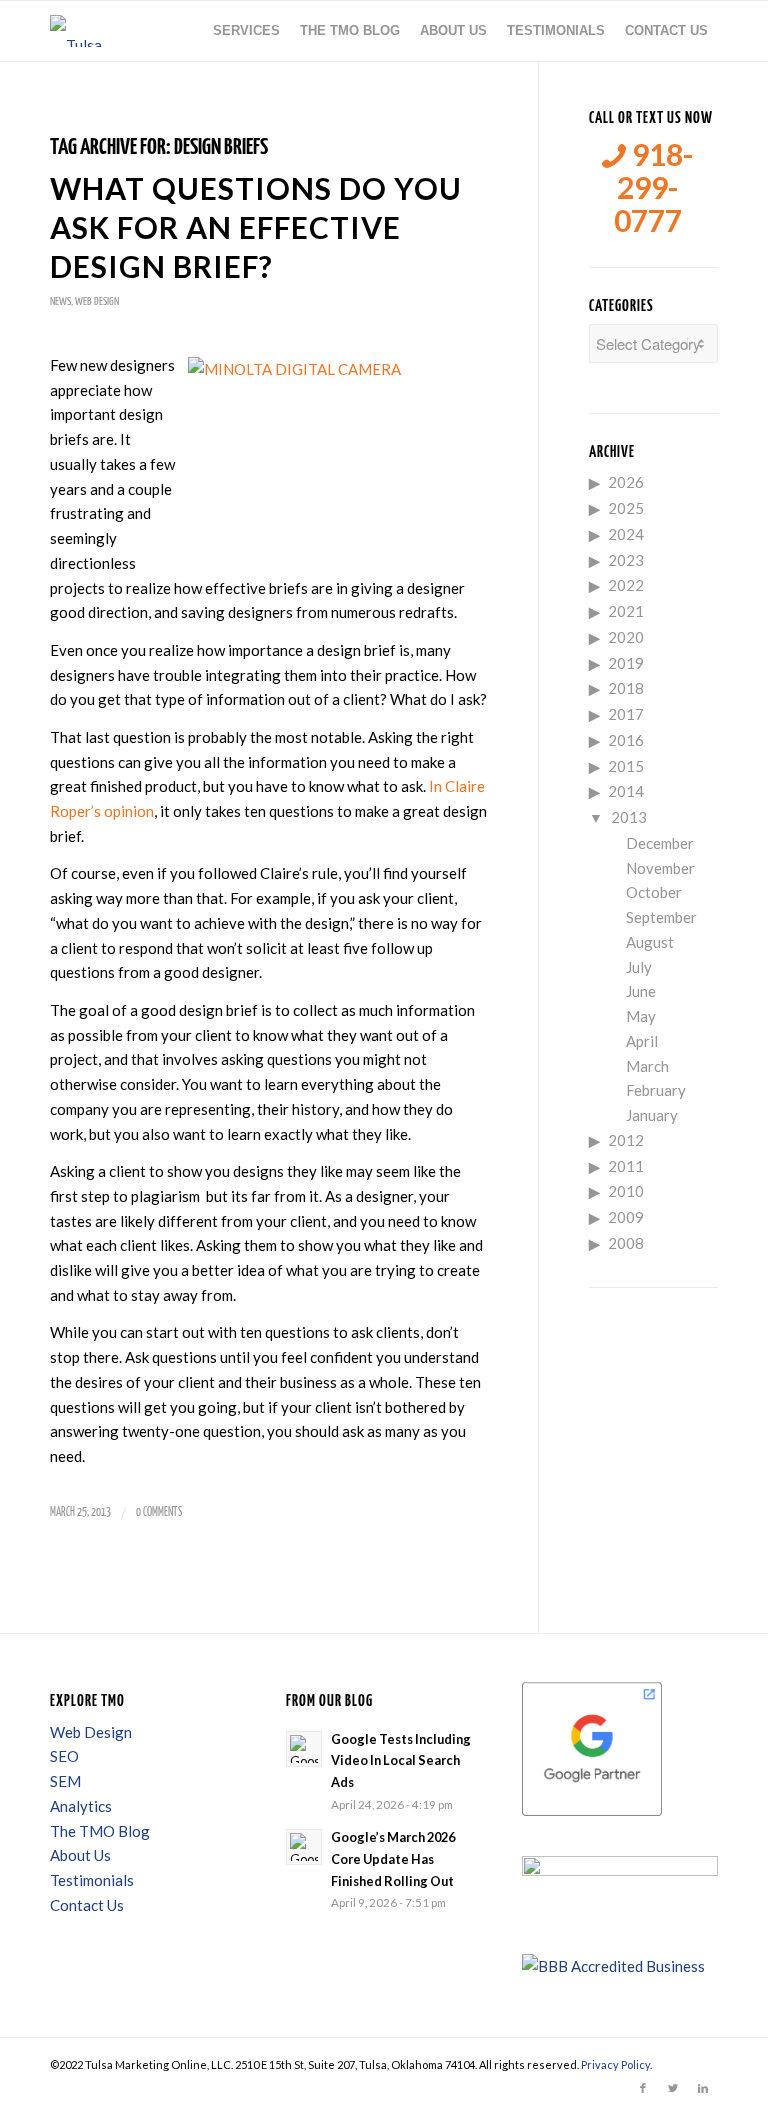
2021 (626, 611)
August (650, 942)
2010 (626, 1191)
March (647, 1066)
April (642, 1041)
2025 (626, 508)
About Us (80, 1855)
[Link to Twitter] (673, 2088)
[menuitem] (246, 31)
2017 (626, 714)
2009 (626, 1217)
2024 (626, 534)
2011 (626, 1166)
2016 (626, 740)
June (641, 991)
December (660, 843)
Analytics (81, 1806)
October (654, 892)
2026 (626, 482)
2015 (626, 766)
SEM (65, 1781)
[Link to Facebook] (643, 2088)
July (639, 967)
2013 (629, 817)
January (652, 1115)
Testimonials (92, 1880)
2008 (626, 1243)
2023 (626, 560)
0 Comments (159, 1512)
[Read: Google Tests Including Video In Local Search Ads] (304, 1749)
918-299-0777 (654, 187)
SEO (64, 1756)
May (641, 1016)
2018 (626, 688)
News (60, 301)
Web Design (97, 301)
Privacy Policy (615, 2064)
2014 (626, 791)
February (656, 1090)
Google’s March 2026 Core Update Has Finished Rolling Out (393, 1858)
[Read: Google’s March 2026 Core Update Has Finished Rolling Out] (304, 1847)
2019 (626, 663)
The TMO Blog (100, 1831)
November (660, 868)
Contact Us (87, 1905)
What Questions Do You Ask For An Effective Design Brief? (256, 227)
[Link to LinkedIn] (703, 2088)
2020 (626, 637)
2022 (626, 585)
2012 (626, 1140)
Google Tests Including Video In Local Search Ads (401, 1760)
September (661, 917)
